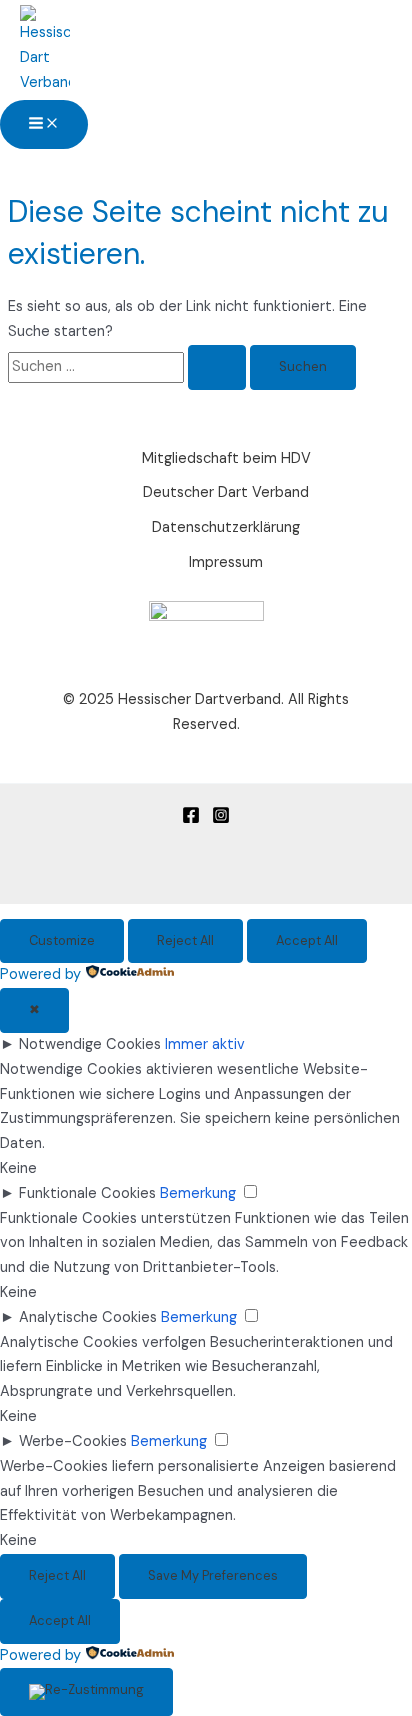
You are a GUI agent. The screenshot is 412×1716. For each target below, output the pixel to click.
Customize (62, 940)
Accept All (307, 940)
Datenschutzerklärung (226, 527)
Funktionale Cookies (87, 1193)
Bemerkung (198, 1193)
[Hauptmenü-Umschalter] (44, 124)
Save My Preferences (213, 1575)
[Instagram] (221, 819)
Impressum (226, 562)
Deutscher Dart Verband (226, 492)
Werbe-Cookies (73, 1441)
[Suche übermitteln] (217, 367)
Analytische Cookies (88, 1317)
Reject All (185, 940)
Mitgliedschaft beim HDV (226, 458)
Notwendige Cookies (90, 1044)
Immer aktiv (205, 1044)
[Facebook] (191, 819)
